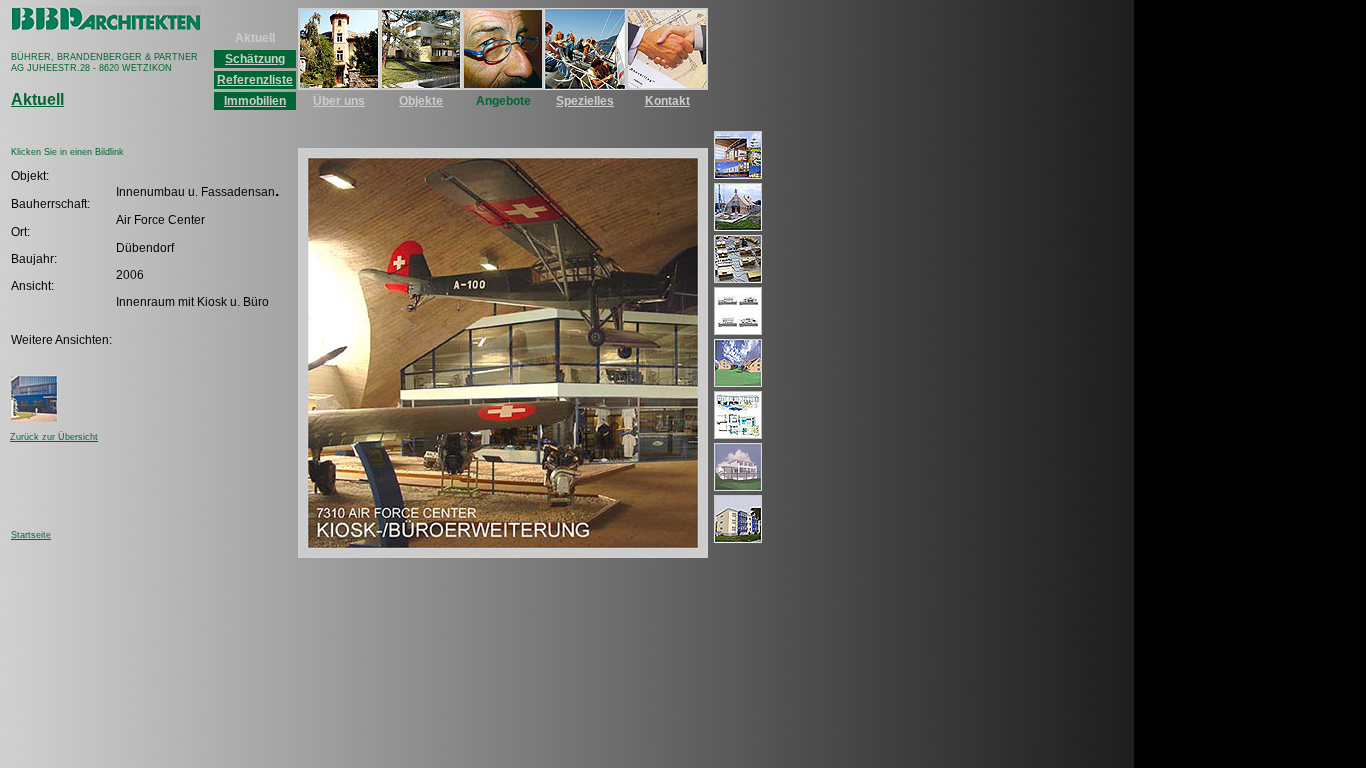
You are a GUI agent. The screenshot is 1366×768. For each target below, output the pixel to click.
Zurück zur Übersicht (54, 437)
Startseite (31, 535)
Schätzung (255, 59)
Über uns (339, 101)
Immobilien (255, 101)
